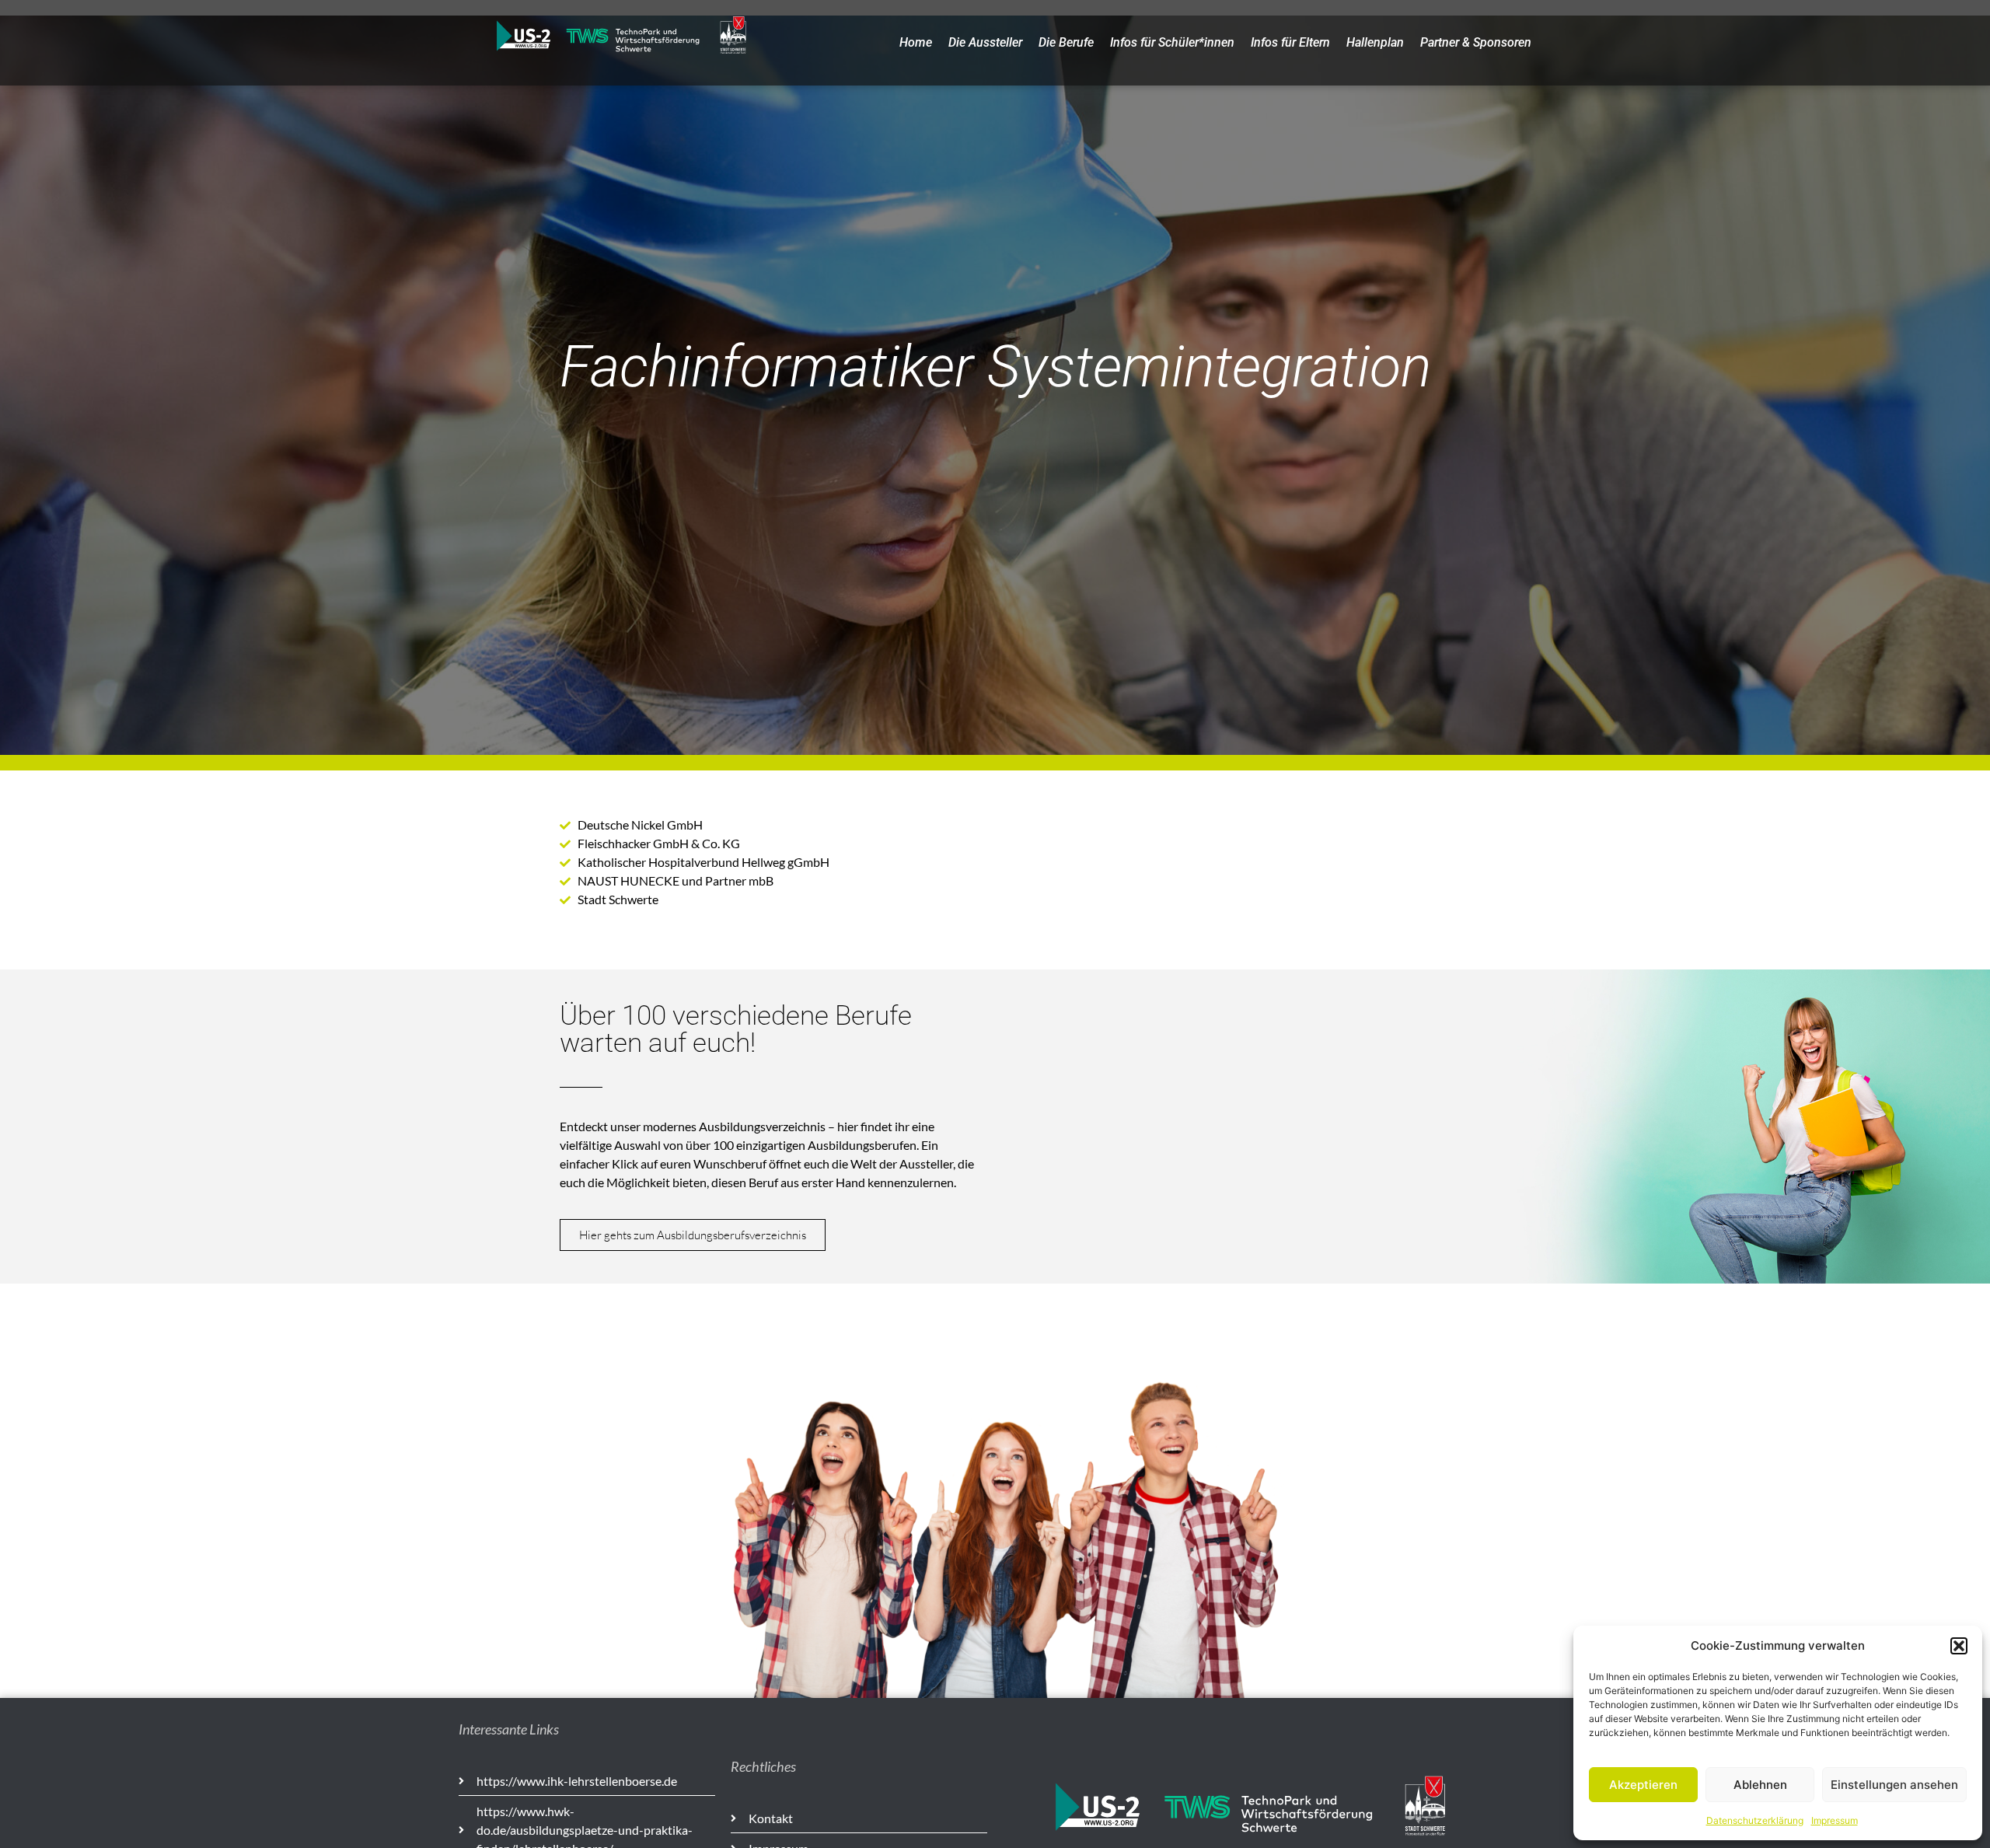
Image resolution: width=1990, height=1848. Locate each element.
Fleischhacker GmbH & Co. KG (659, 843)
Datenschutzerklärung (1755, 1820)
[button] (1959, 1646)
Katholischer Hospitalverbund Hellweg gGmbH (703, 862)
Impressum (1835, 1820)
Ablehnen (1760, 1785)
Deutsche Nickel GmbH (640, 824)
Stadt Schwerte (618, 899)
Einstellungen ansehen (1894, 1785)
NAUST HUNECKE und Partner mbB (676, 880)
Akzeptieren (1643, 1785)
